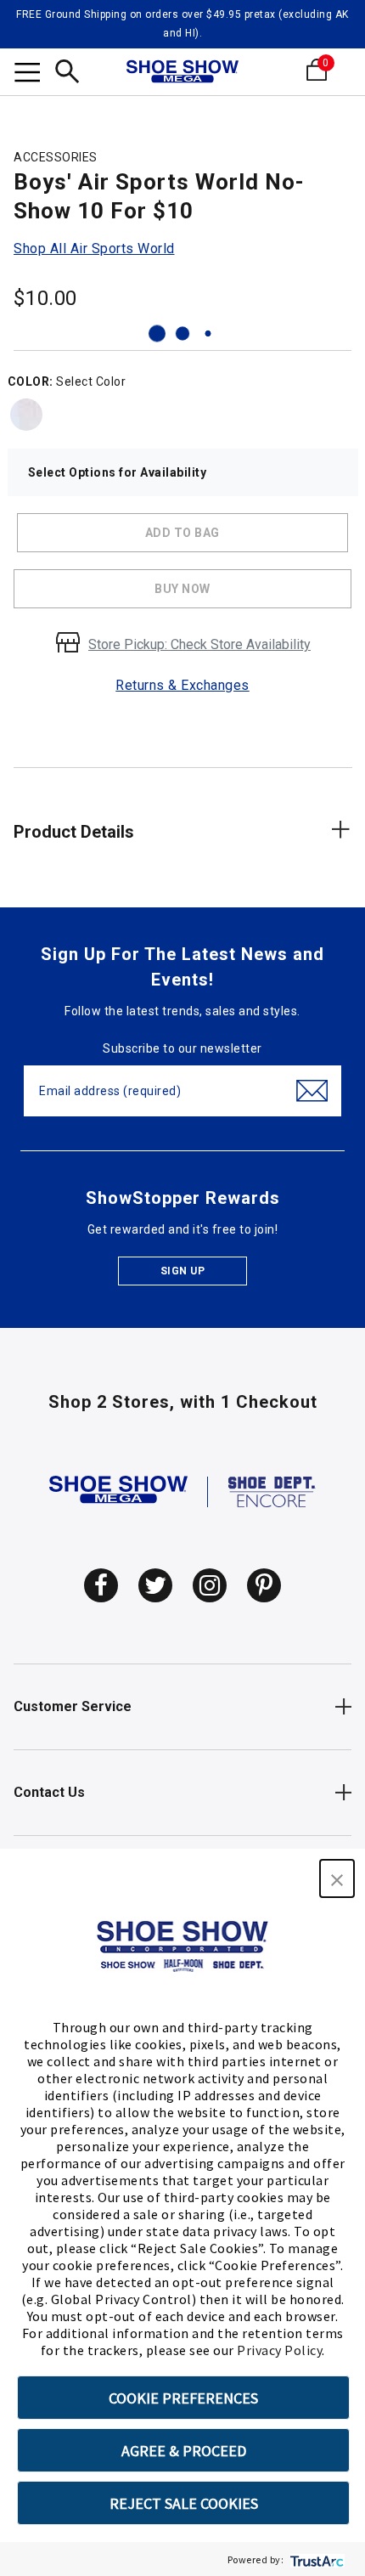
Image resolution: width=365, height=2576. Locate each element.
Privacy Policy (279, 2350)
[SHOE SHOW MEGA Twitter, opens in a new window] (155, 1585)
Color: (31, 381)
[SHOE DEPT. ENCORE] (272, 1490)
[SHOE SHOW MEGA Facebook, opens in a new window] (101, 1585)
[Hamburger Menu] (27, 75)
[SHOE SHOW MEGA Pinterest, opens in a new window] (264, 1585)
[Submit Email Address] (312, 1091)
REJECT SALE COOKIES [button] (184, 2503)
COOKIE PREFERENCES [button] (183, 2398)
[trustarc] (315, 2559)
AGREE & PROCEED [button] (184, 2451)
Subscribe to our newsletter (182, 1048)
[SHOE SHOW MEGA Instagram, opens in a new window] (210, 1585)
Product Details (74, 832)
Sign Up (183, 1271)
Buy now (182, 589)
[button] (337, 1878)
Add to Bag (182, 533)
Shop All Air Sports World (94, 249)
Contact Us (49, 1792)
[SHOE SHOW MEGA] (118, 1490)
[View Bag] (342, 70)
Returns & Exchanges (182, 685)
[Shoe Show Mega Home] (182, 73)
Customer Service (73, 1706)
